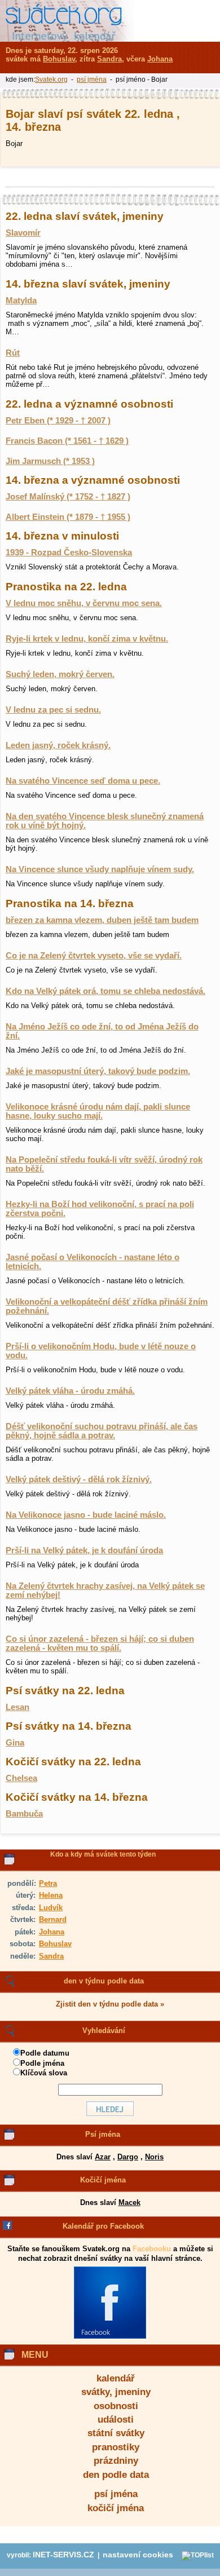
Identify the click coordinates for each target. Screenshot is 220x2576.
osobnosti (116, 2406)
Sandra (51, 1956)
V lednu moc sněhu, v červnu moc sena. (84, 603)
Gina (15, 1743)
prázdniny (116, 2461)
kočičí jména (116, 2508)
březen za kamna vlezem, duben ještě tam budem (102, 920)
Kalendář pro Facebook (103, 2226)
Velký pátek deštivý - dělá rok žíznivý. (79, 1479)
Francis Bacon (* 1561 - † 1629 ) (67, 441)
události (116, 2420)
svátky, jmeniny (116, 2392)
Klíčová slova (44, 2073)
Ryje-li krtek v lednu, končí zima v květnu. (87, 639)
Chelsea (21, 1778)
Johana (52, 1932)
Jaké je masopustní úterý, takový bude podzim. (98, 1071)
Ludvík (51, 1908)
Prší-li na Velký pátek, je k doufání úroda (84, 1550)
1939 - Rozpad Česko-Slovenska (69, 553)
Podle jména (42, 2063)
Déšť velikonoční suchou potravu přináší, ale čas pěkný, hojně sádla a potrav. (102, 1431)
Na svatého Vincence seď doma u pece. (83, 781)
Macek (129, 2202)
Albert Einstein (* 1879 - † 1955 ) (68, 517)
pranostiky (116, 2447)
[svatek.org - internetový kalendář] (67, 21)
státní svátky (116, 2433)
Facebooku (152, 2249)
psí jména (116, 2494)
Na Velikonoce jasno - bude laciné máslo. (86, 1515)
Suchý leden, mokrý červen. (60, 674)
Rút (13, 353)
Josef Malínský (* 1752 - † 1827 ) (68, 497)
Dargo (128, 2157)
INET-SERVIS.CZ (63, 2555)
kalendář (116, 2378)
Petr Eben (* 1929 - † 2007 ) (58, 421)
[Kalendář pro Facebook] (110, 2336)
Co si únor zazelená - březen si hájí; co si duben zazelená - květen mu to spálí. (100, 1643)
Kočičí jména (103, 2180)
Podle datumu (45, 2053)
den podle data (116, 2475)
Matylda (21, 301)
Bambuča (24, 1814)
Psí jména (103, 2134)
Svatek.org (51, 79)
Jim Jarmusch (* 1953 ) (50, 461)
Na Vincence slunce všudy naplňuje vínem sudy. (100, 869)
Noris (154, 2157)
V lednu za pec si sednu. (53, 710)
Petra (48, 1883)
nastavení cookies (138, 2555)
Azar (103, 2157)
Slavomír (23, 233)
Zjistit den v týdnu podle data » (110, 2004)
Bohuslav (55, 1944)
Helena (51, 1895)
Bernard (53, 1919)
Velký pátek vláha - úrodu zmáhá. (70, 1391)
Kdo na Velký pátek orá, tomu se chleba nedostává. (105, 991)
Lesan (17, 1707)
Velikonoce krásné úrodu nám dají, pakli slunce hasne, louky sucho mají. (98, 1111)
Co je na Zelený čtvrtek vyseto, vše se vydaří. (94, 956)
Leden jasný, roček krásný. (58, 745)
